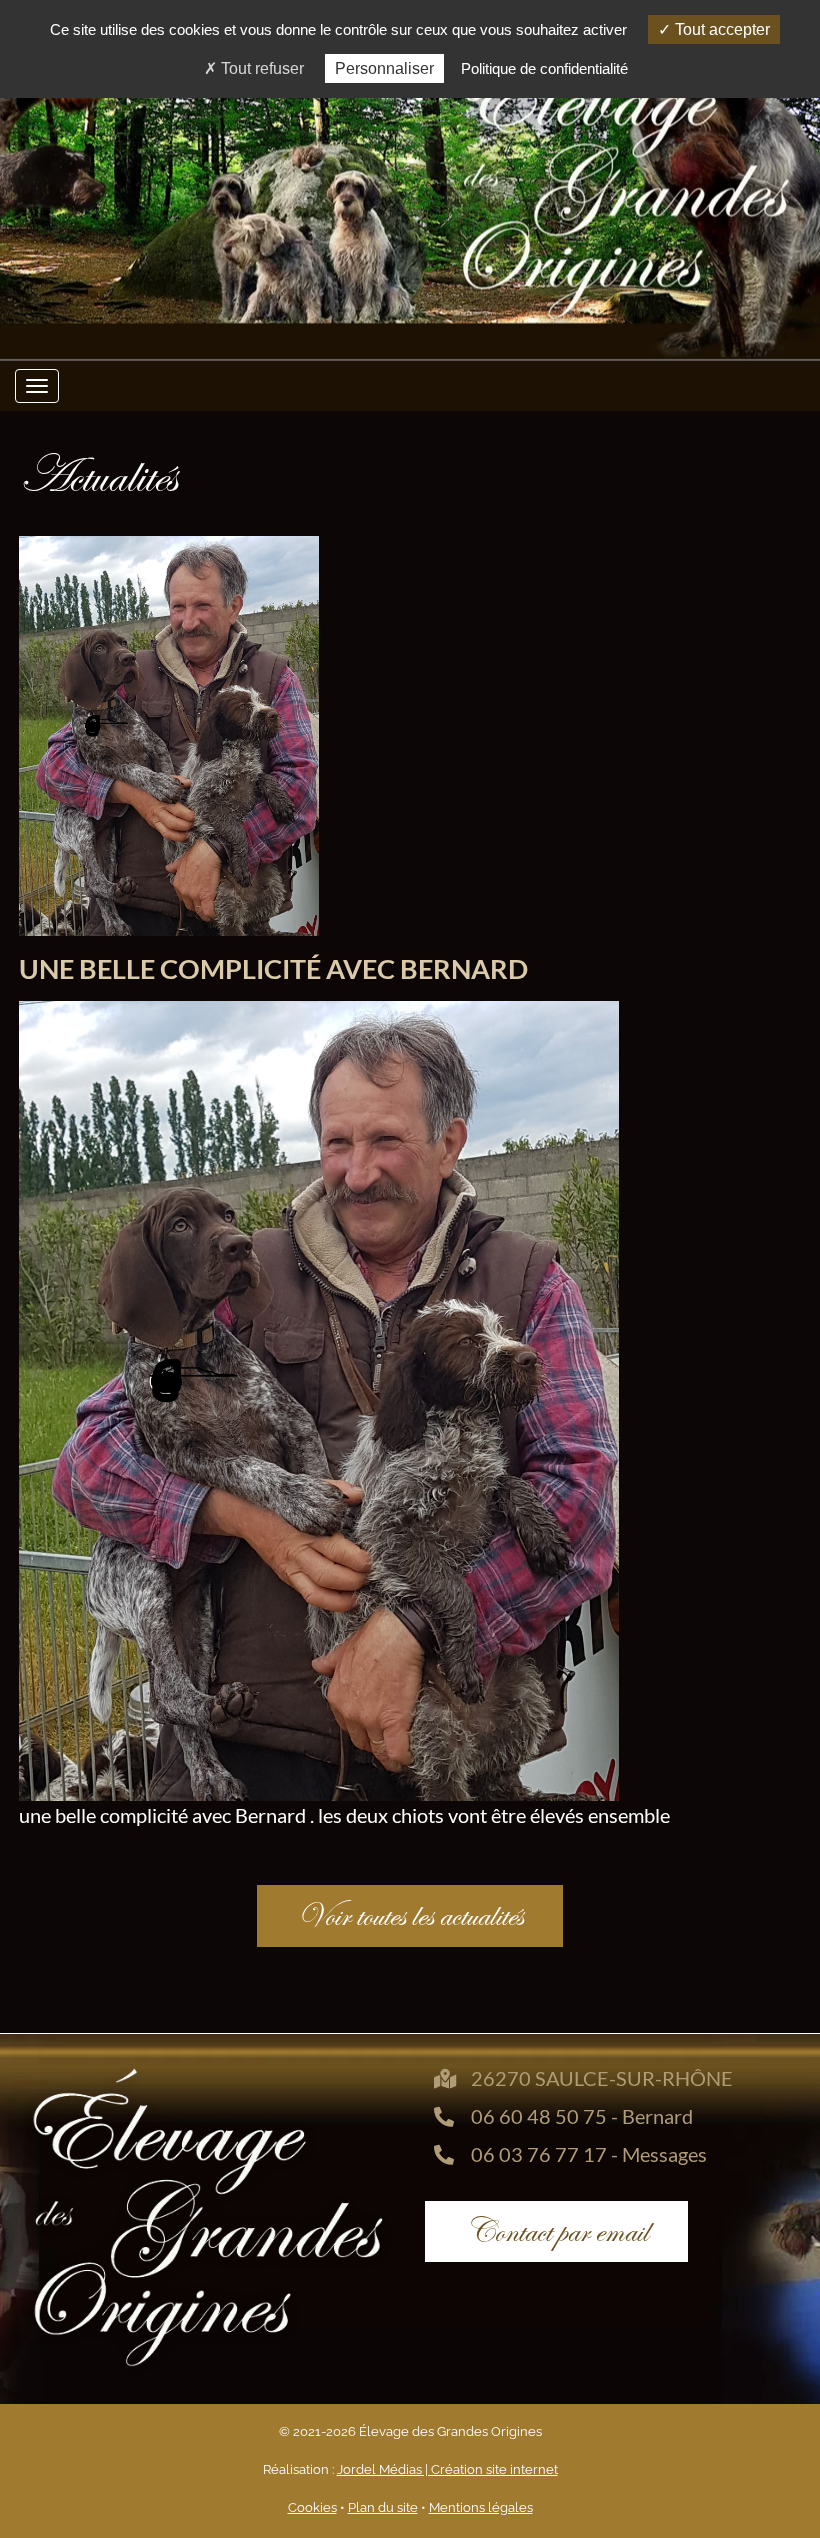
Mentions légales (481, 2507)
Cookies (312, 2507)
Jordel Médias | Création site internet (447, 2469)
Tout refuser (260, 68)
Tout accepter (720, 29)
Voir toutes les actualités (410, 1915)
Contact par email (556, 2231)
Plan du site (383, 2507)
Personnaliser (384, 68)
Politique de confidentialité (544, 68)
